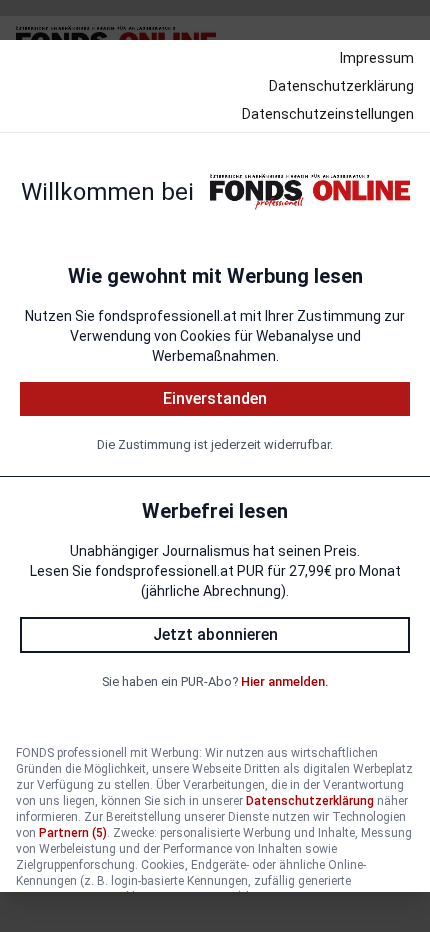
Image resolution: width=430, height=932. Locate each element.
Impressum (377, 58)
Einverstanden (215, 398)
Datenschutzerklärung (341, 86)
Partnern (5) (73, 833)
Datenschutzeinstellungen (328, 114)
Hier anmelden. (284, 681)
